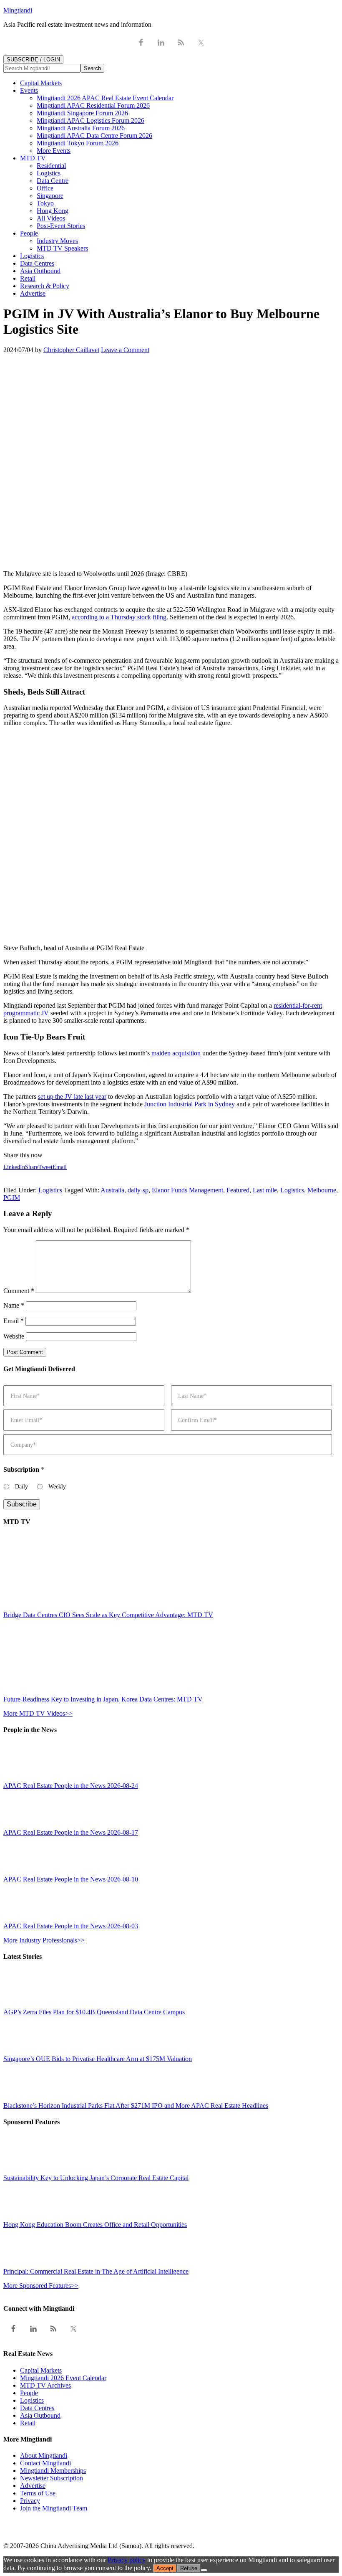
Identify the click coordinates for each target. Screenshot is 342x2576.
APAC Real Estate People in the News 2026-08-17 (71, 1832)
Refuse (189, 2568)
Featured (238, 1190)
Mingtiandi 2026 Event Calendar (63, 2378)
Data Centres (37, 2408)
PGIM (12, 1198)
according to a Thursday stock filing (119, 617)
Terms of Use (38, 2493)
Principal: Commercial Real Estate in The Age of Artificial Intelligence (96, 2271)
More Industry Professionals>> (44, 1940)
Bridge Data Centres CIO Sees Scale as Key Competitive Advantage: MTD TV (108, 1615)
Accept (165, 2568)
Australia (112, 1190)
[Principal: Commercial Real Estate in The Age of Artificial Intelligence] (22, 2264)
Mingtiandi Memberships (53, 2471)
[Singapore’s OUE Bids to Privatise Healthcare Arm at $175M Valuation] (22, 2051)
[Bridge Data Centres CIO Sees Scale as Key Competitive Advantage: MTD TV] (76, 1607)
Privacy (30, 2501)
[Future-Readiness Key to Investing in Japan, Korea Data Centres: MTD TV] (76, 1692)
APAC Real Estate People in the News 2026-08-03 (71, 1926)
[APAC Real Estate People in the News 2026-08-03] (22, 1918)
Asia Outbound (40, 2415)
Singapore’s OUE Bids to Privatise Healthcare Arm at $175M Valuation (98, 2059)
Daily (21, 1487)
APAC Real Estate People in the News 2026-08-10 (71, 1879)
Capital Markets (41, 2370)
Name (14, 1305)
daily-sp (138, 1190)
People (29, 2393)
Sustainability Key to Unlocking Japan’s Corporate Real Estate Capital (96, 2178)
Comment (19, 1291)
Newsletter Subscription (52, 2478)
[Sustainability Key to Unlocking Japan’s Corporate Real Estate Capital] (22, 2170)
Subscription (24, 1469)
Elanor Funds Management (187, 1190)
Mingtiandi (18, 10)
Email (14, 1321)
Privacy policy (127, 2560)
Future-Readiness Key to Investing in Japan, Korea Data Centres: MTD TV (103, 1699)
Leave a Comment (125, 350)
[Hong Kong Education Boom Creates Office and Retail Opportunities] (22, 2217)
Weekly (57, 1487)
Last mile (265, 1190)
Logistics (50, 1190)
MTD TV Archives (45, 2385)
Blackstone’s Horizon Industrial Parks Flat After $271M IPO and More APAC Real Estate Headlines (136, 2106)
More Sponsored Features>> (41, 2286)
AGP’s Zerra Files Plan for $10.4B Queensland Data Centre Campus (94, 2012)
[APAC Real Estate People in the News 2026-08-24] (22, 1778)
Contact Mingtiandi (45, 2463)
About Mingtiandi (44, 2456)
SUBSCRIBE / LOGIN (33, 60)
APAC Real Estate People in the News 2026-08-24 (71, 1786)
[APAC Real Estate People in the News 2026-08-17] (22, 1825)
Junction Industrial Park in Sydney (190, 1104)
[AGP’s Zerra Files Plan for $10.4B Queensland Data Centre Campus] (22, 2004)
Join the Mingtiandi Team (54, 2508)
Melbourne (322, 1190)
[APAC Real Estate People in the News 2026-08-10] (22, 1872)
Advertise (33, 2486)
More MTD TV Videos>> (38, 1713)
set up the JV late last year (72, 1097)
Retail (28, 2423)
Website (14, 1336)
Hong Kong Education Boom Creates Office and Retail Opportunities (95, 2225)
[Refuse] (204, 2570)
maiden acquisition (176, 1053)
